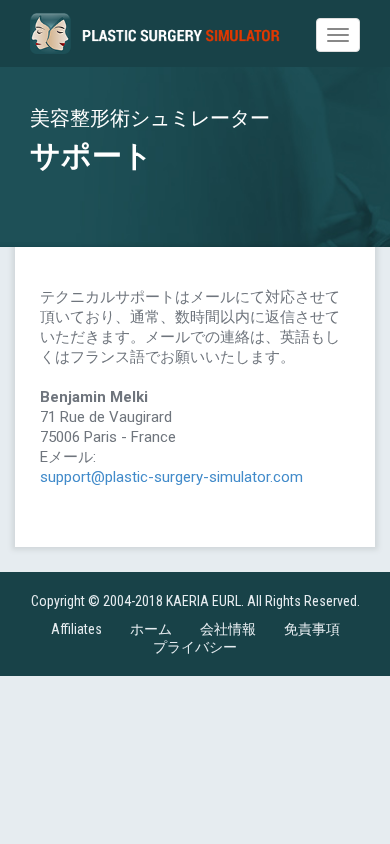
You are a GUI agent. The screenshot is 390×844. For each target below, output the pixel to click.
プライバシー (195, 647)
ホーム (151, 629)
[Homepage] (155, 33)
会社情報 (228, 629)
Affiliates (76, 629)
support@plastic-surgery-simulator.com (171, 477)
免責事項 (312, 629)
